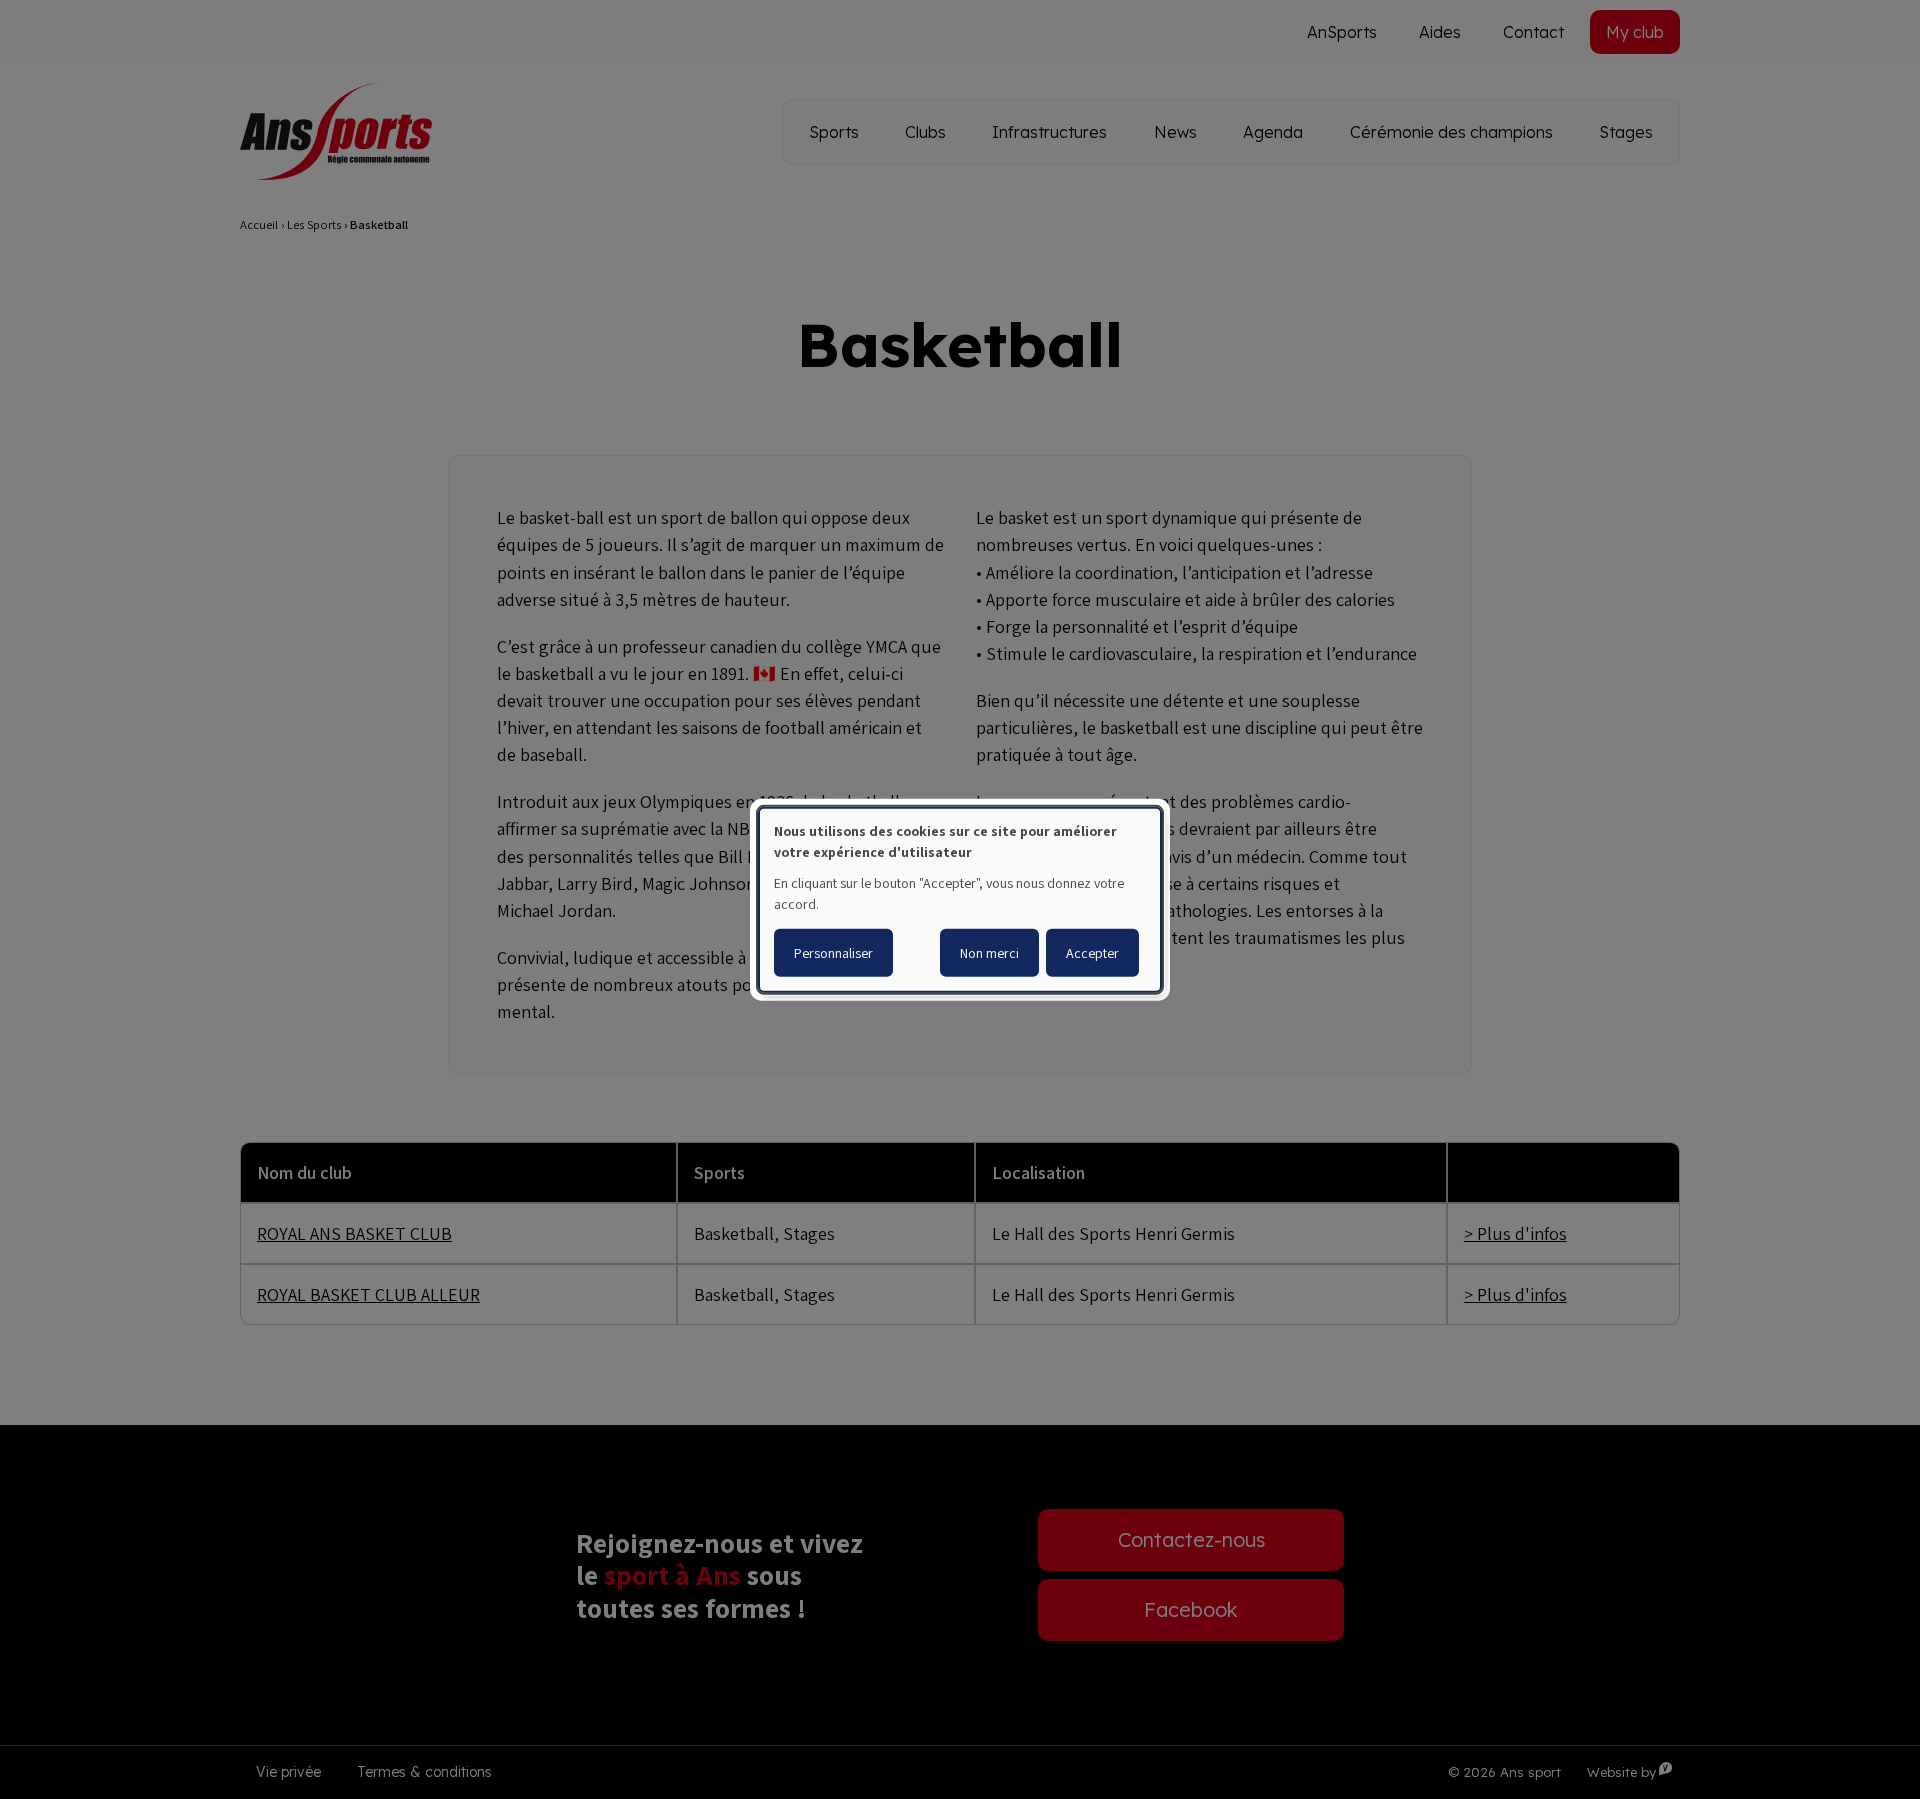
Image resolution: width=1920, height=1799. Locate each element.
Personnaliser (833, 953)
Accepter (1092, 953)
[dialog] (960, 899)
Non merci (989, 953)
